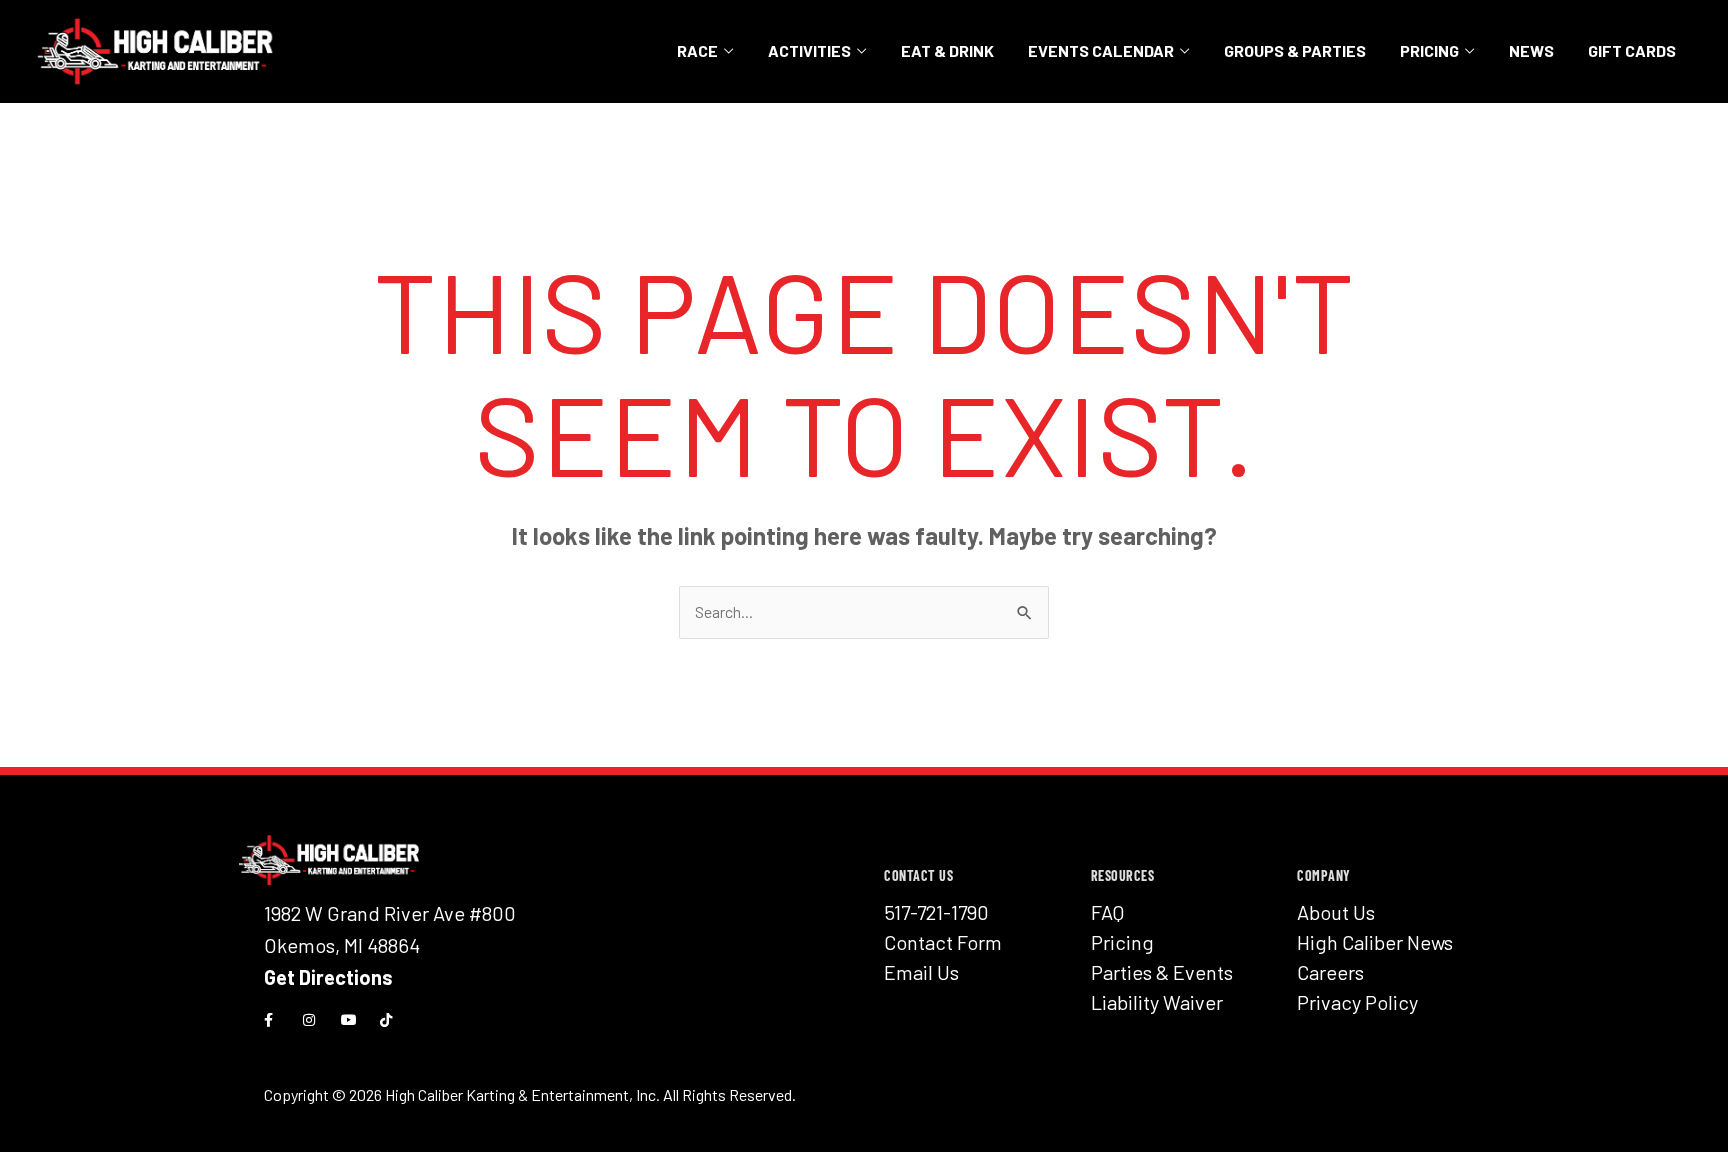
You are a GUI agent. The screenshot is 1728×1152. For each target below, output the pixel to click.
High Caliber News (1375, 942)
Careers (1330, 972)
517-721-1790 (936, 912)
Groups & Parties (1295, 50)
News (1531, 50)
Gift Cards (1632, 50)
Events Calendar (1101, 50)
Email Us (921, 972)
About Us (1336, 912)
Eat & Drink (947, 50)
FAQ (1107, 912)
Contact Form (943, 942)
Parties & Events (1162, 972)
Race (697, 50)
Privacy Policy (1357, 1002)
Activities (809, 50)
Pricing (1429, 50)
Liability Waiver (1157, 1002)
